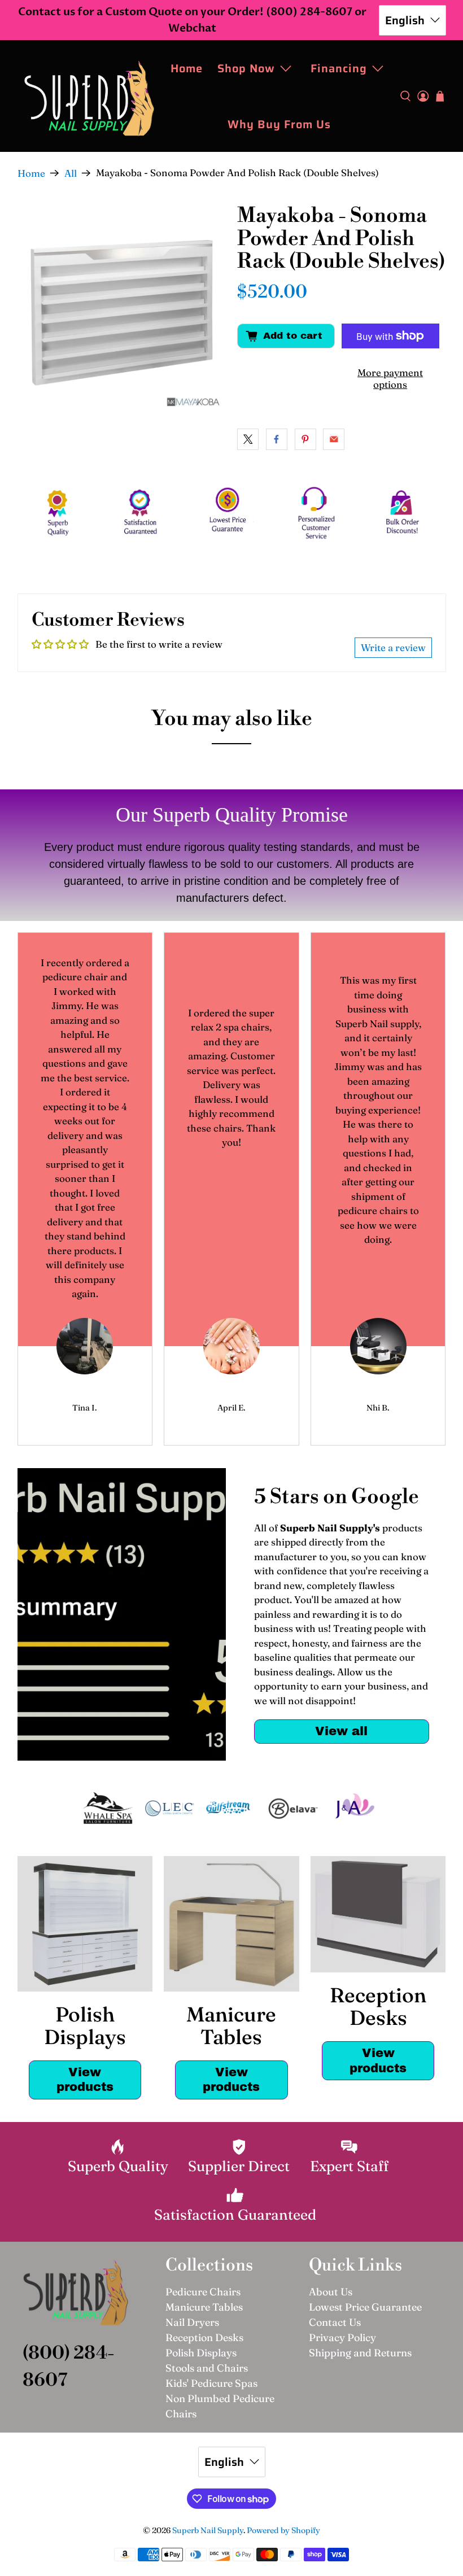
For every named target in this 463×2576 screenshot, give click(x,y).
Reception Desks (204, 2337)
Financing (339, 68)
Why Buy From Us (279, 124)
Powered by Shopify (283, 2530)
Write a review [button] (393, 647)
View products (85, 2080)
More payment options (390, 378)
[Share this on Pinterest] (305, 439)
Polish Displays (201, 2353)
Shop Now (246, 68)
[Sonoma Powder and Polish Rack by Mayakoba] (122, 309)
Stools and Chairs (207, 2368)
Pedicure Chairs (203, 2292)
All (71, 173)
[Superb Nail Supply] (89, 96)
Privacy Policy (342, 2337)
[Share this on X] (248, 439)
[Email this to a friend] (334, 439)
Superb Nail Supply (208, 2530)
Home (187, 68)
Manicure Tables (204, 2307)
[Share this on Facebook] (277, 439)
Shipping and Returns (360, 2353)
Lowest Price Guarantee (365, 2307)
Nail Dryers (192, 2322)
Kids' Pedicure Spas (211, 2383)
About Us (331, 2292)
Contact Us (335, 2322)
